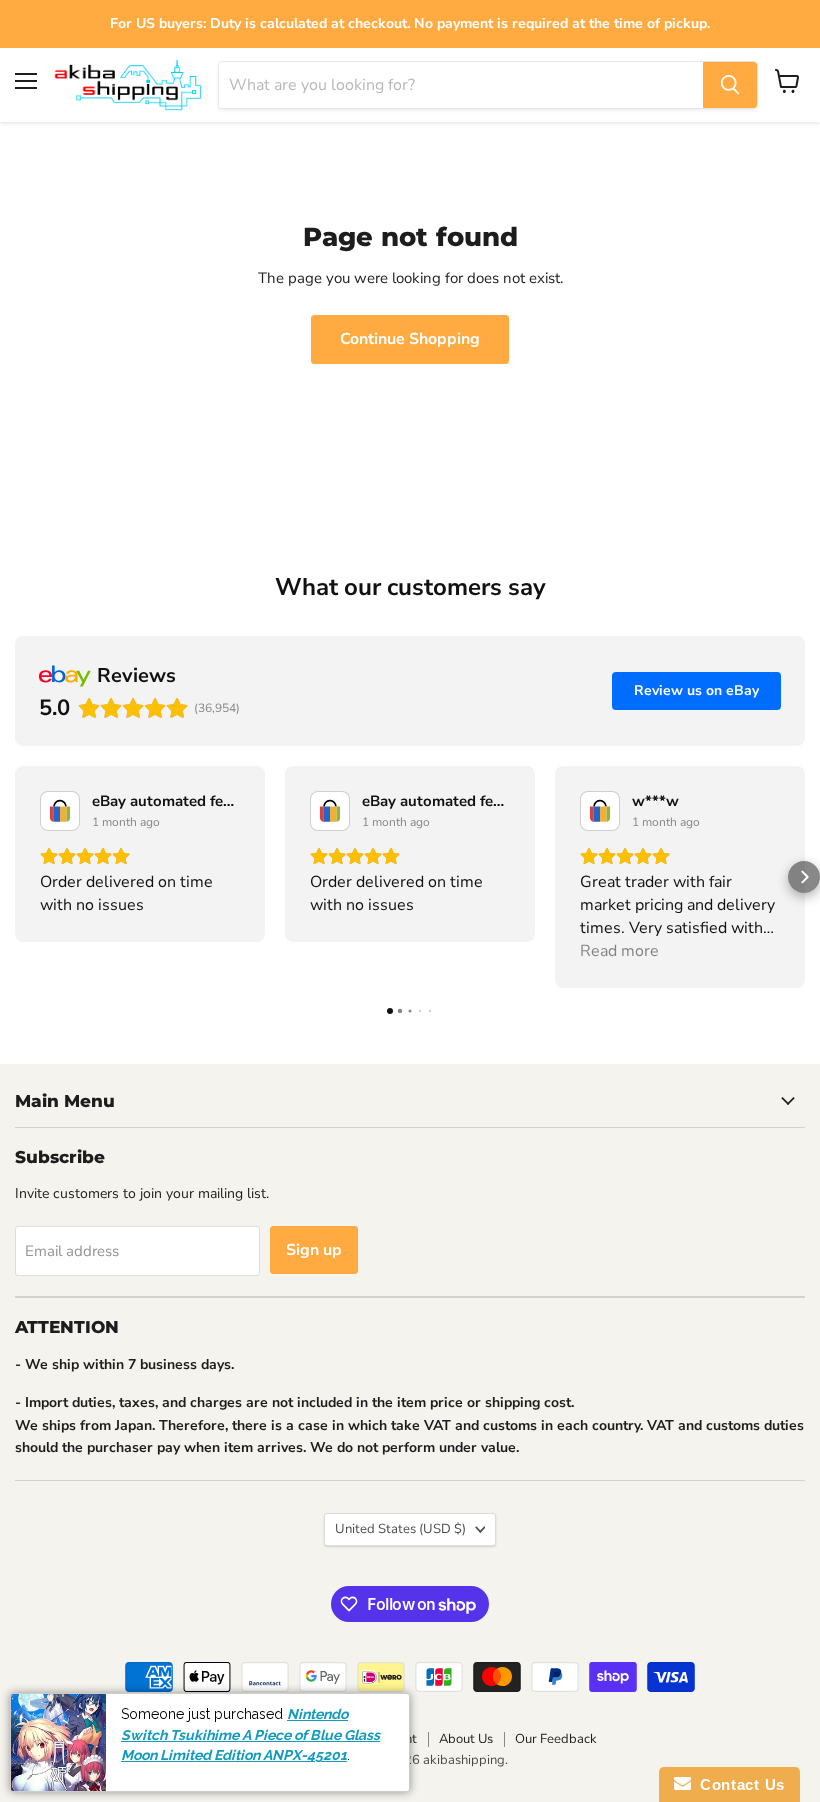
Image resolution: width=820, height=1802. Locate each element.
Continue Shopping (410, 339)
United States (400, 1529)
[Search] (730, 85)
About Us (466, 1739)
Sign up (314, 1250)
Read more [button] (619, 951)
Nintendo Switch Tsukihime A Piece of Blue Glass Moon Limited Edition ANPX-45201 (250, 1734)
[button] (16, 877)
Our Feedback (556, 1739)
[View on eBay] (60, 811)
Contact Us (738, 1784)
